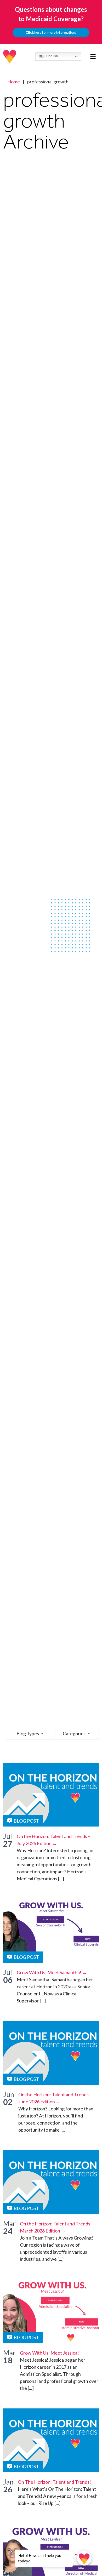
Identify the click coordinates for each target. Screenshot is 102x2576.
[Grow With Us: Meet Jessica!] (51, 2311)
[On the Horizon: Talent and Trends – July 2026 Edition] (51, 1795)
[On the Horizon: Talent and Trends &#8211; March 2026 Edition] (51, 2182)
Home (14, 82)
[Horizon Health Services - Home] (10, 57)
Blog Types (28, 1733)
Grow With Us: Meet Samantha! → (52, 1972)
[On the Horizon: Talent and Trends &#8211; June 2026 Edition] (51, 2053)
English (52, 56)
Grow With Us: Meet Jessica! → (52, 2353)
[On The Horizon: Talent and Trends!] (51, 2440)
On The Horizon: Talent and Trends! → (57, 2482)
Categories (75, 1733)
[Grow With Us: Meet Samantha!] (51, 1931)
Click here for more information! (51, 32)
